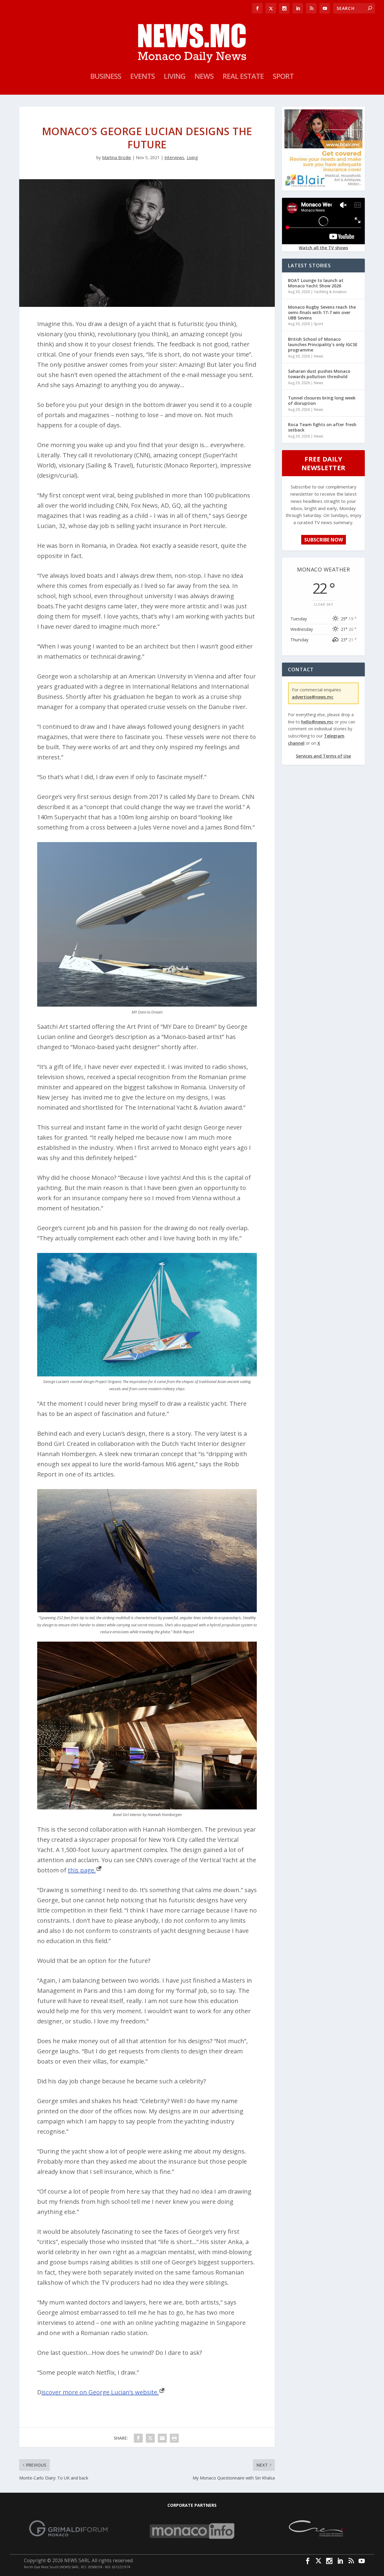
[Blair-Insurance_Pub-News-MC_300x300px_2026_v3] (323, 186)
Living (175, 77)
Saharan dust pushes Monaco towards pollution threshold (319, 374)
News (204, 77)
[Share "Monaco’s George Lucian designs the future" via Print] (174, 2438)
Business (106, 77)
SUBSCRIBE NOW (324, 540)
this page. (82, 1870)
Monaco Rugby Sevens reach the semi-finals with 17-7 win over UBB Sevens (322, 312)
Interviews (174, 157)
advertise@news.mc (313, 697)
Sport (283, 77)
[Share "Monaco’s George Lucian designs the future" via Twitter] (150, 2438)
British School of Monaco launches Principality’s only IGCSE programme (323, 344)
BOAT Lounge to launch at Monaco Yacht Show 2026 (316, 283)
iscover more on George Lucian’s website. (100, 2392)
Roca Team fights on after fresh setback (322, 427)
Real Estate (243, 77)
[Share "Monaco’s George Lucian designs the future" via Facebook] (138, 2438)
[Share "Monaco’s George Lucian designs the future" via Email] (162, 2438)
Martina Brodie (117, 157)
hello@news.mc (317, 722)
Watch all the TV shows (323, 248)
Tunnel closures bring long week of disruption (322, 401)
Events (142, 77)
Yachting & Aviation (330, 292)
